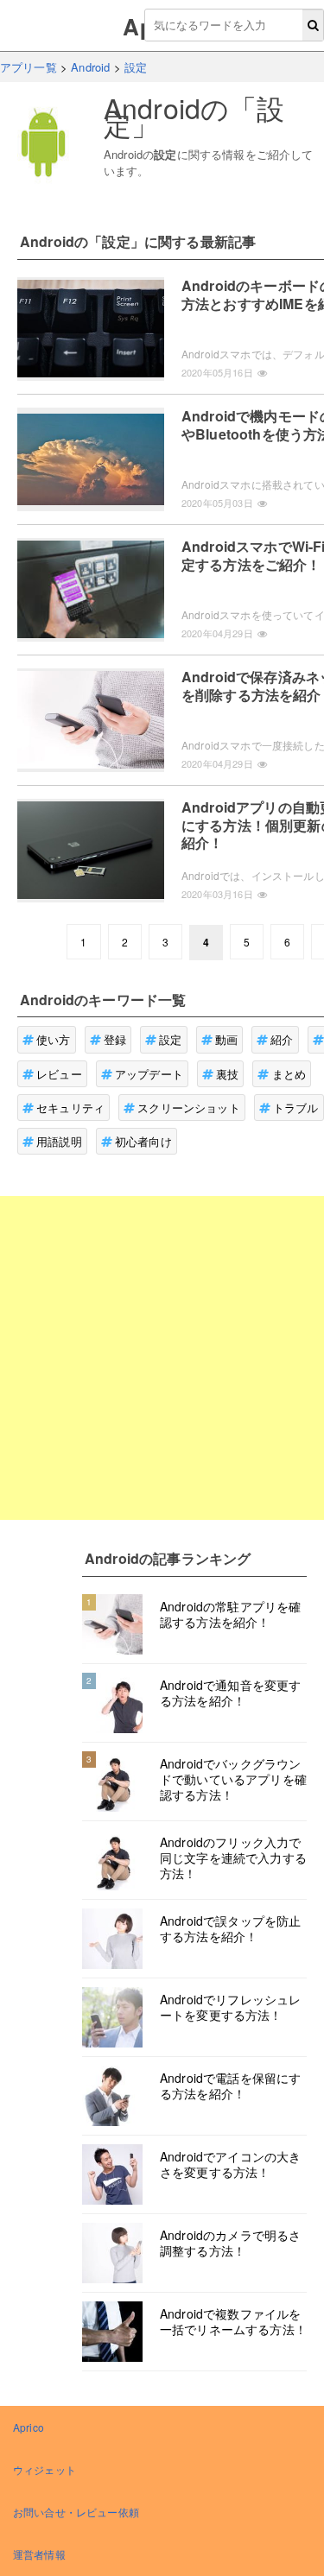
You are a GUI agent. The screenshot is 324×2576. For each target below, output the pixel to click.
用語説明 (59, 1141)
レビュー (59, 1074)
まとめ (289, 1074)
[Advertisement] (162, 1358)
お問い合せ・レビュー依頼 (76, 2512)
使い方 (53, 1039)
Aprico (29, 2427)
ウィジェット (44, 2469)
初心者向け (143, 1141)
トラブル (296, 1108)
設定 (170, 1039)
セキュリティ (70, 1108)
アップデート (149, 1074)
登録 (115, 1039)
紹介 (282, 1039)
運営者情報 (39, 2554)
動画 (226, 1039)
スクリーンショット (188, 1108)
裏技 (227, 1074)
